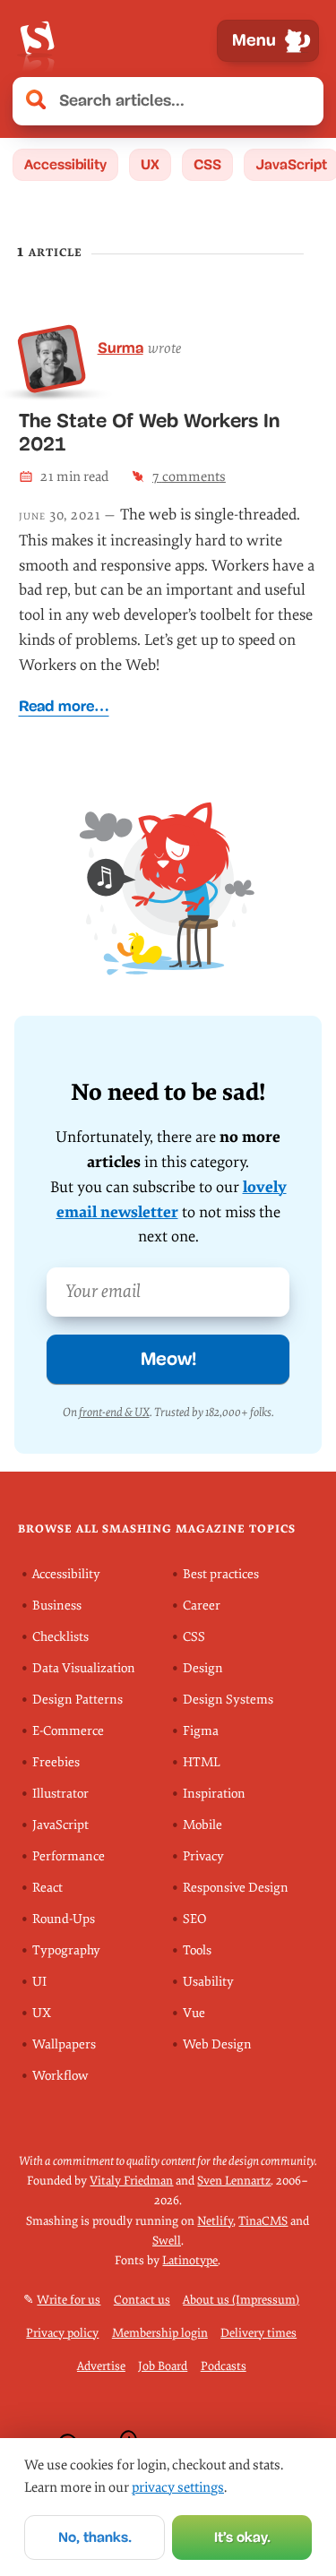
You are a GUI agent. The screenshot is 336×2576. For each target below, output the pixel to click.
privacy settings (178, 2487)
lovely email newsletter (172, 1200)
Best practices (221, 1574)
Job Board (163, 2366)
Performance (69, 1856)
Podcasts (224, 2366)
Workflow (60, 2076)
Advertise (101, 2366)
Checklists (60, 1637)
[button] (300, 101)
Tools (197, 1950)
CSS (207, 164)
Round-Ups (64, 1919)
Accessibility (65, 164)
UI (39, 1982)
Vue (194, 2013)
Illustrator (60, 1794)
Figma (201, 1731)
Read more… (64, 706)
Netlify (215, 2221)
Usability (208, 1982)
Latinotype (190, 2261)
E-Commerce (68, 1731)
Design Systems (228, 1700)
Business (57, 1606)
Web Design (217, 2044)
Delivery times (258, 2333)
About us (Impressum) (241, 2300)
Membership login (160, 2333)
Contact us (142, 2300)
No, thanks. (95, 2537)
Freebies (56, 1762)
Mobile (202, 1825)
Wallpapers (64, 2044)
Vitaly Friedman (131, 2181)
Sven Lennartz (234, 2181)
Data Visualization (84, 1668)
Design (203, 1668)
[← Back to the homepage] (37, 41)
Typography (66, 1950)
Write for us (69, 2300)
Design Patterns (78, 1700)
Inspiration (214, 1794)
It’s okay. (242, 2537)
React (47, 1888)
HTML (202, 1762)
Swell (167, 2241)
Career (202, 1606)
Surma (121, 348)
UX (150, 164)
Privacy (203, 1856)
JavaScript (60, 1825)
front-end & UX (114, 1412)
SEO (194, 1919)
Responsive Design (236, 1888)
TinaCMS (263, 2221)
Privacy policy (62, 2333)
